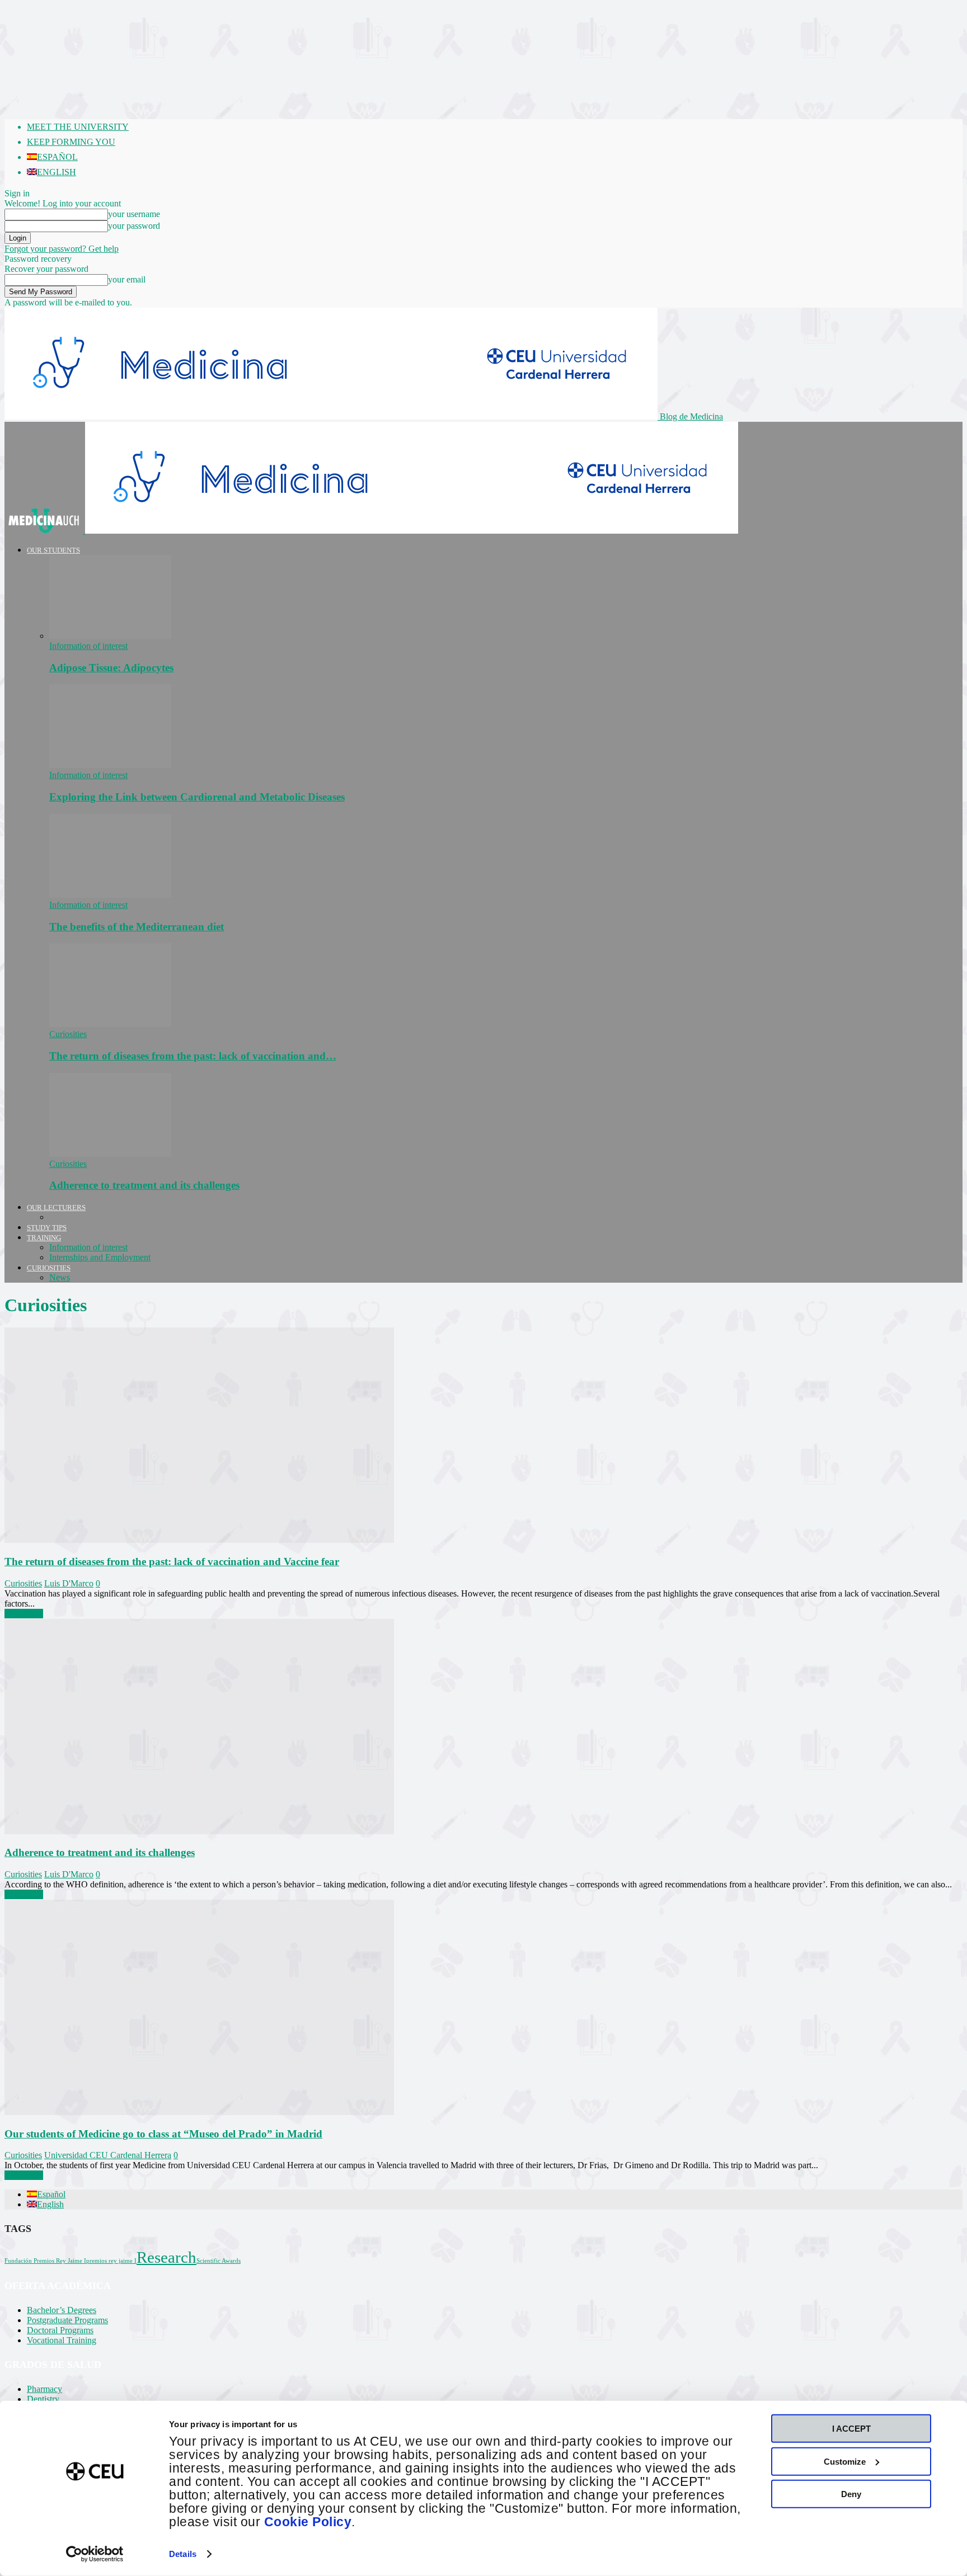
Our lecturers (56, 1207)
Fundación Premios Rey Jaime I (45, 2261)
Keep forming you (71, 142)
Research (166, 2257)
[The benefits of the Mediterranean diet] (110, 895)
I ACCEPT (851, 2429)
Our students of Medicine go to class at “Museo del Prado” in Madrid (163, 2134)
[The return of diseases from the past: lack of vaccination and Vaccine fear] (110, 1024)
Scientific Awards (219, 2261)
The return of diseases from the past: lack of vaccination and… (193, 1056)
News (60, 1277)
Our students (53, 550)
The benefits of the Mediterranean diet (137, 927)
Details (183, 2554)
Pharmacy (44, 2389)
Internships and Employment (100, 1257)
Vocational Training (62, 2340)
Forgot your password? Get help (62, 249)
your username (134, 214)
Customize (845, 2461)
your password (134, 226)
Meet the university (78, 127)
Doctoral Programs (60, 2330)
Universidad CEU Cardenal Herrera (108, 2155)
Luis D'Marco (69, 1583)
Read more (24, 1614)
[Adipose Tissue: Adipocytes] (110, 636)
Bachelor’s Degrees (62, 2310)
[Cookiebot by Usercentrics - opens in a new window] (95, 2554)
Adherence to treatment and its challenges (144, 1185)
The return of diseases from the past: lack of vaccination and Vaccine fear (172, 1562)
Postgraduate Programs (67, 2320)
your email (127, 279)
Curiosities (68, 1034)
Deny (851, 2494)
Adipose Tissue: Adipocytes (111, 668)
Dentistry (43, 2399)
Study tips (47, 1228)
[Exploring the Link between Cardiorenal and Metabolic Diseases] (110, 765)
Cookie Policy (308, 2522)
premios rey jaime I (111, 2261)
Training (44, 1238)
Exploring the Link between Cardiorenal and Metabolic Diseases (197, 797)
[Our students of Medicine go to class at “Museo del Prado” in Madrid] (199, 2112)
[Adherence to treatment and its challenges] (110, 1154)
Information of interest (88, 646)
